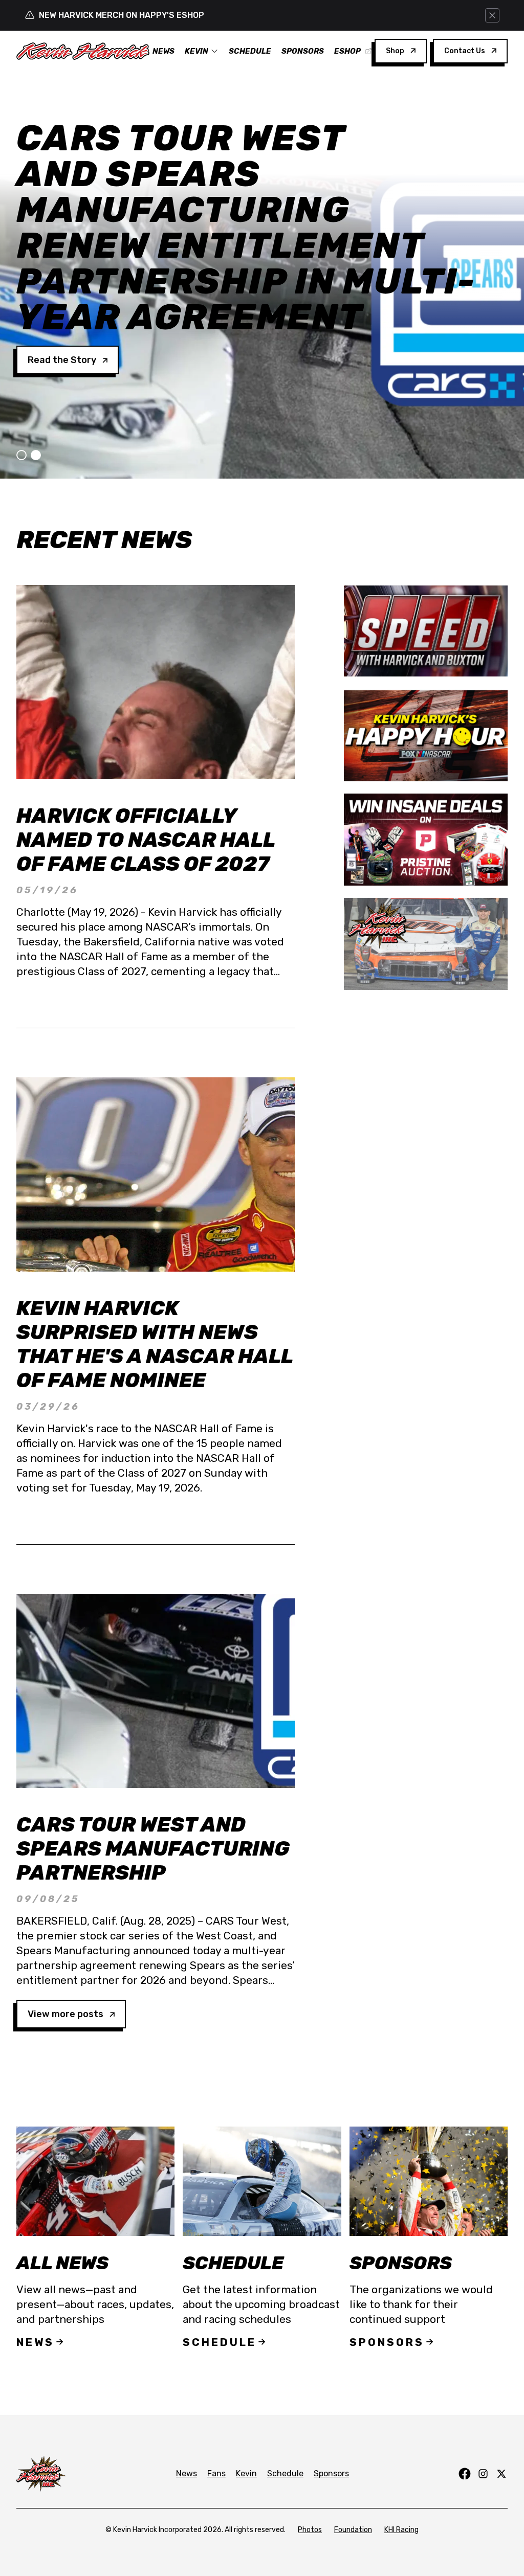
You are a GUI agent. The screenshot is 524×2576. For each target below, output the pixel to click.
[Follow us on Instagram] (483, 2474)
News (163, 51)
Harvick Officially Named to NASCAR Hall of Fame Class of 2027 (146, 840)
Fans (216, 2473)
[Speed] (426, 631)
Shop (395, 51)
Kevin (196, 51)
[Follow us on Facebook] (465, 2474)
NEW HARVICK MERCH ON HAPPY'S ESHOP (122, 15)
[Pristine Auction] (426, 840)
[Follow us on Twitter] (501, 2474)
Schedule (250, 51)
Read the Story (62, 253)
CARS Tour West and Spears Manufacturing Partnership (153, 1849)
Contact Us (465, 51)
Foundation (353, 2530)
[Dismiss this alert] (492, 15)
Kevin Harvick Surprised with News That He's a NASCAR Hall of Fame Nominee (155, 1344)
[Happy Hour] (426, 735)
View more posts (65, 2014)
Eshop (347, 51)
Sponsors (303, 51)
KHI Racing (401, 2530)
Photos (310, 2530)
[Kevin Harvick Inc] (426, 944)
